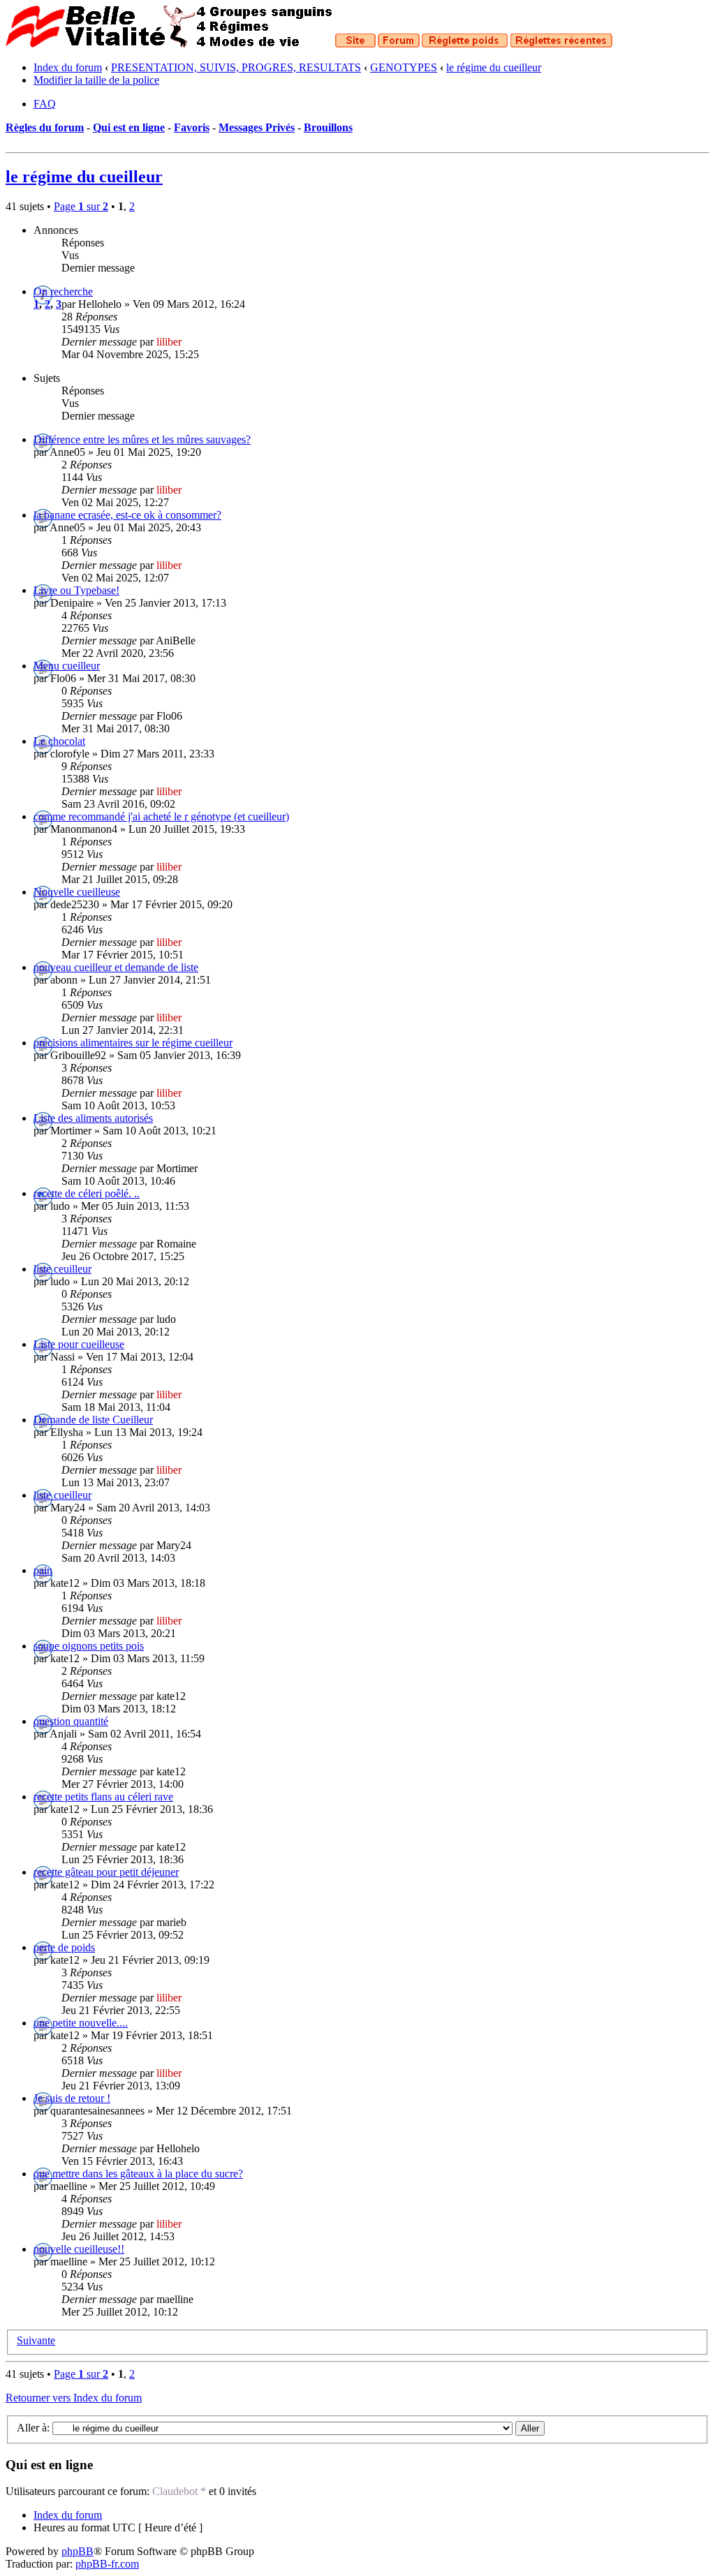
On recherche (63, 291)
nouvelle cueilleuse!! (79, 2249)
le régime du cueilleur (494, 67)
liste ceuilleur (62, 1269)
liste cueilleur (62, 1495)
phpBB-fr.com (107, 2564)
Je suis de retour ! (72, 2098)
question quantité (71, 1721)
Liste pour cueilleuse (79, 1344)
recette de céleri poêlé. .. (87, 1193)
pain (43, 1570)
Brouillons (328, 127)
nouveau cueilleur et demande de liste (116, 967)
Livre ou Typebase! (76, 590)
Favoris (192, 127)
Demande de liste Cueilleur (93, 1420)
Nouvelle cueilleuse (77, 892)
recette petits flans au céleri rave (103, 1797)
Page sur (81, 206)
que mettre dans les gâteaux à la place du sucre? (138, 2174)
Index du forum (68, 67)
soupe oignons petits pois (89, 1646)
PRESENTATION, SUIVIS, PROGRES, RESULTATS (236, 67)
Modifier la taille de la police (96, 80)
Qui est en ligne (129, 127)
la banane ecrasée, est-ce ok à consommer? (127, 515)
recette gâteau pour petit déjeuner (106, 1872)
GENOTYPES (404, 67)
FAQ (45, 104)
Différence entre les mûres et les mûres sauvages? (142, 439)
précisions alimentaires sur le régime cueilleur (133, 1043)
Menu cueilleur (67, 666)
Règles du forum (45, 127)
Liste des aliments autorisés (93, 1118)
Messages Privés (257, 127)
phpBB (78, 2551)
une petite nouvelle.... (81, 2023)
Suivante (36, 2340)
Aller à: (33, 2428)
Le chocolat (59, 741)
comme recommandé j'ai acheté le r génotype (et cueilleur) (161, 816)
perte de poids (64, 1947)
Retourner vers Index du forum (74, 2398)
